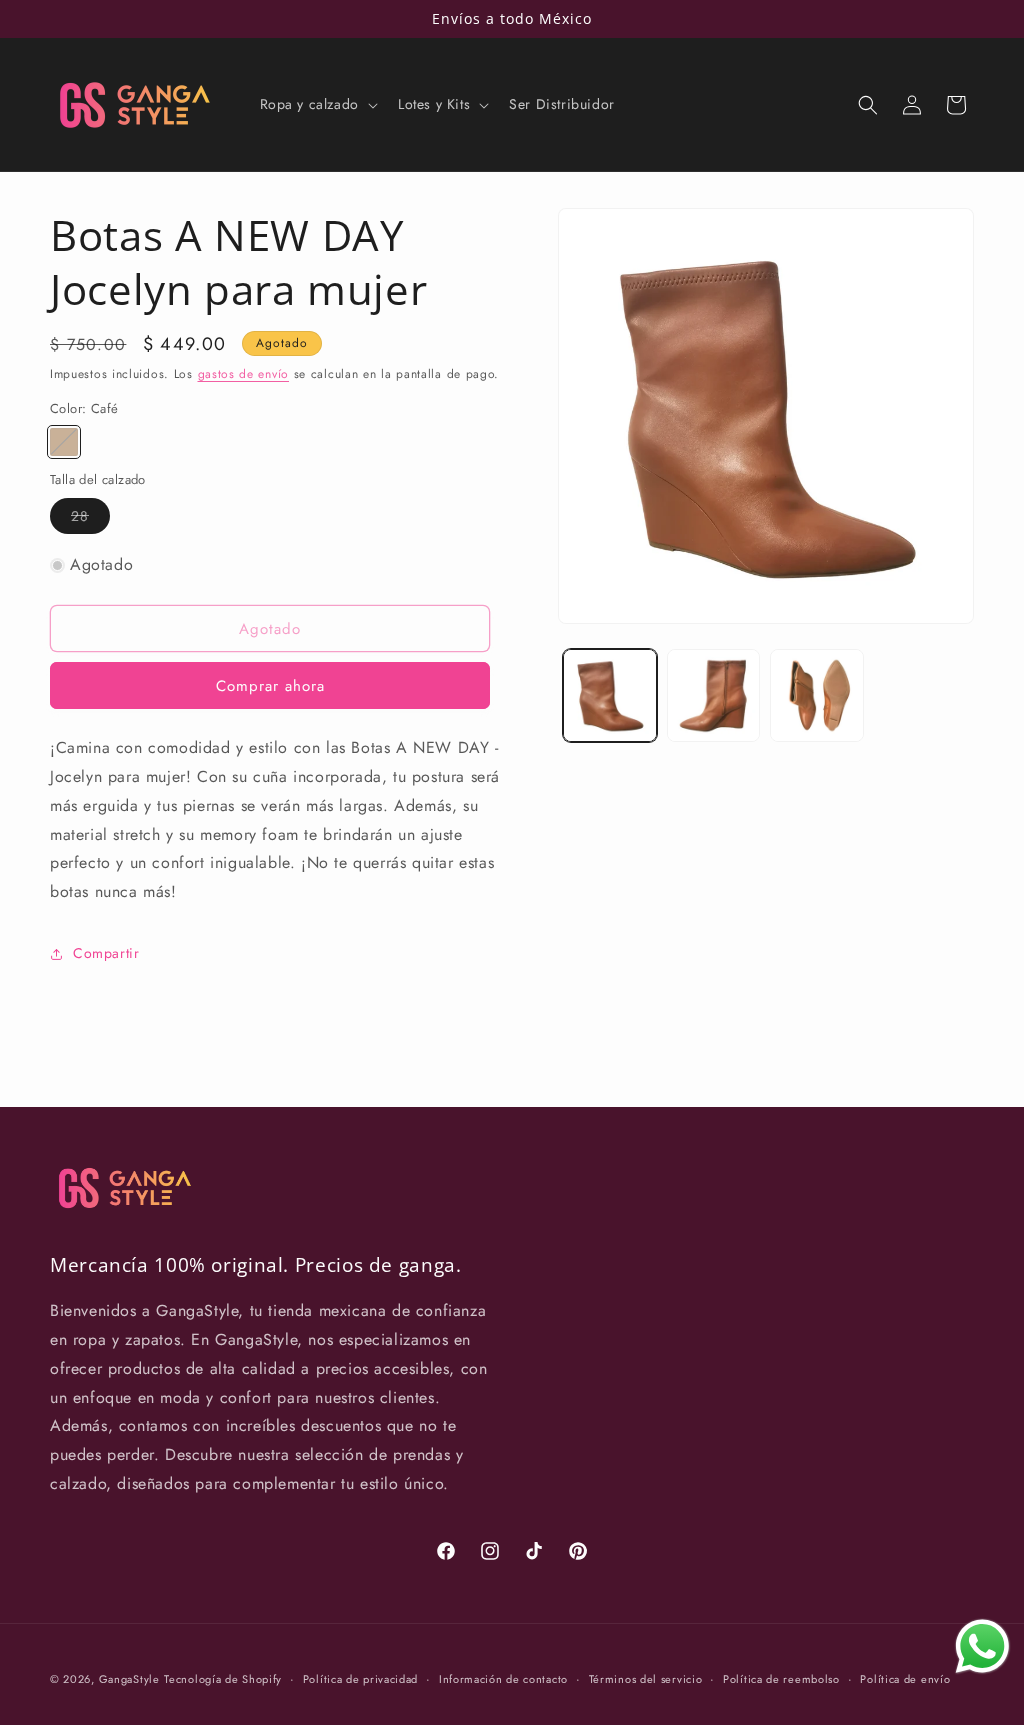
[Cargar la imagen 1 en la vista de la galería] (609, 695)
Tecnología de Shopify (223, 1679)
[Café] (64, 442)
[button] (317, 104)
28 (90, 519)
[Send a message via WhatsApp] (982, 1646)
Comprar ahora (270, 686)
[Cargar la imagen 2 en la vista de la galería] (713, 695)
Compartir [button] (106, 953)
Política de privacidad (360, 1679)
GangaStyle (129, 1679)
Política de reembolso (781, 1679)
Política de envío (905, 1679)
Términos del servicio (646, 1679)
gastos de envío (244, 374)
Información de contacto (503, 1679)
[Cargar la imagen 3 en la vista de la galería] (816, 695)
